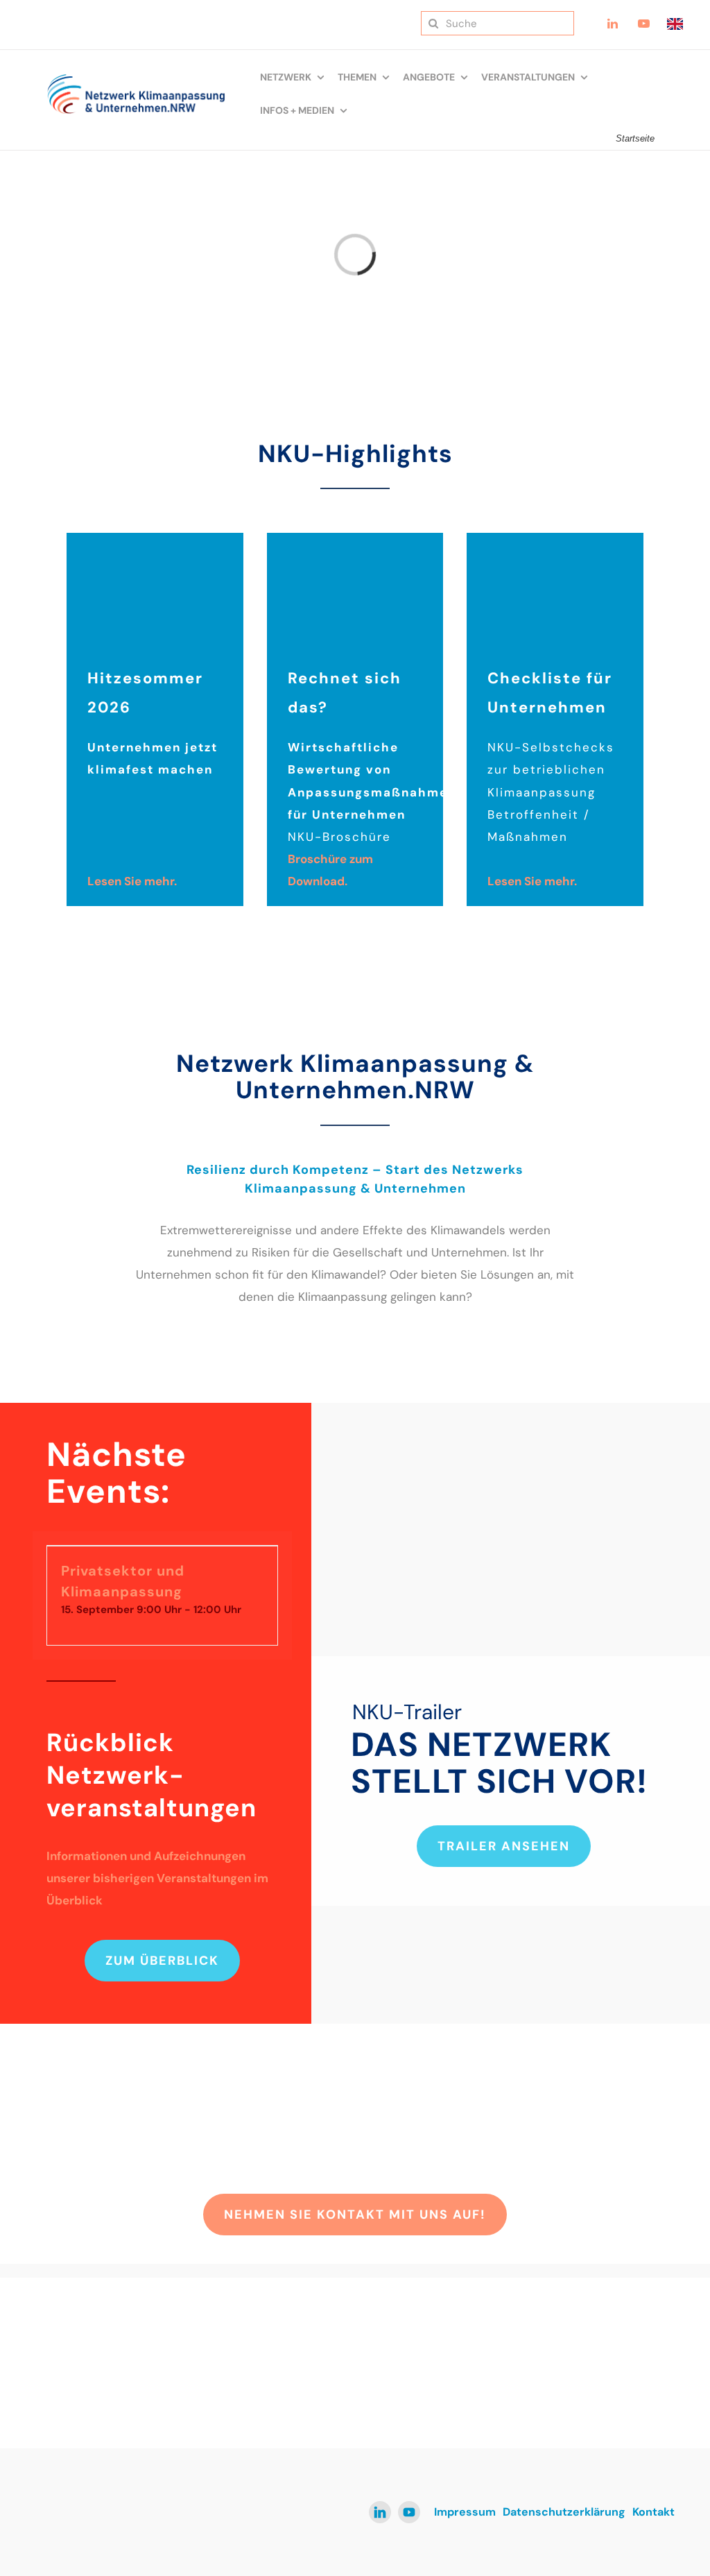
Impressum (465, 2512)
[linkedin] (380, 2512)
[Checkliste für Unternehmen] (555, 538)
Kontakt (653, 2512)
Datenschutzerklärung (564, 2512)
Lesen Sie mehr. (132, 881)
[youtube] (409, 2512)
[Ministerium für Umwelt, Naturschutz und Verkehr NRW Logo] (604, 2356)
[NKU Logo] (136, 79)
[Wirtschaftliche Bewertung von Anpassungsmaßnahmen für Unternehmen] (355, 538)
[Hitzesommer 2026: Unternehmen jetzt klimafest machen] (155, 538)
